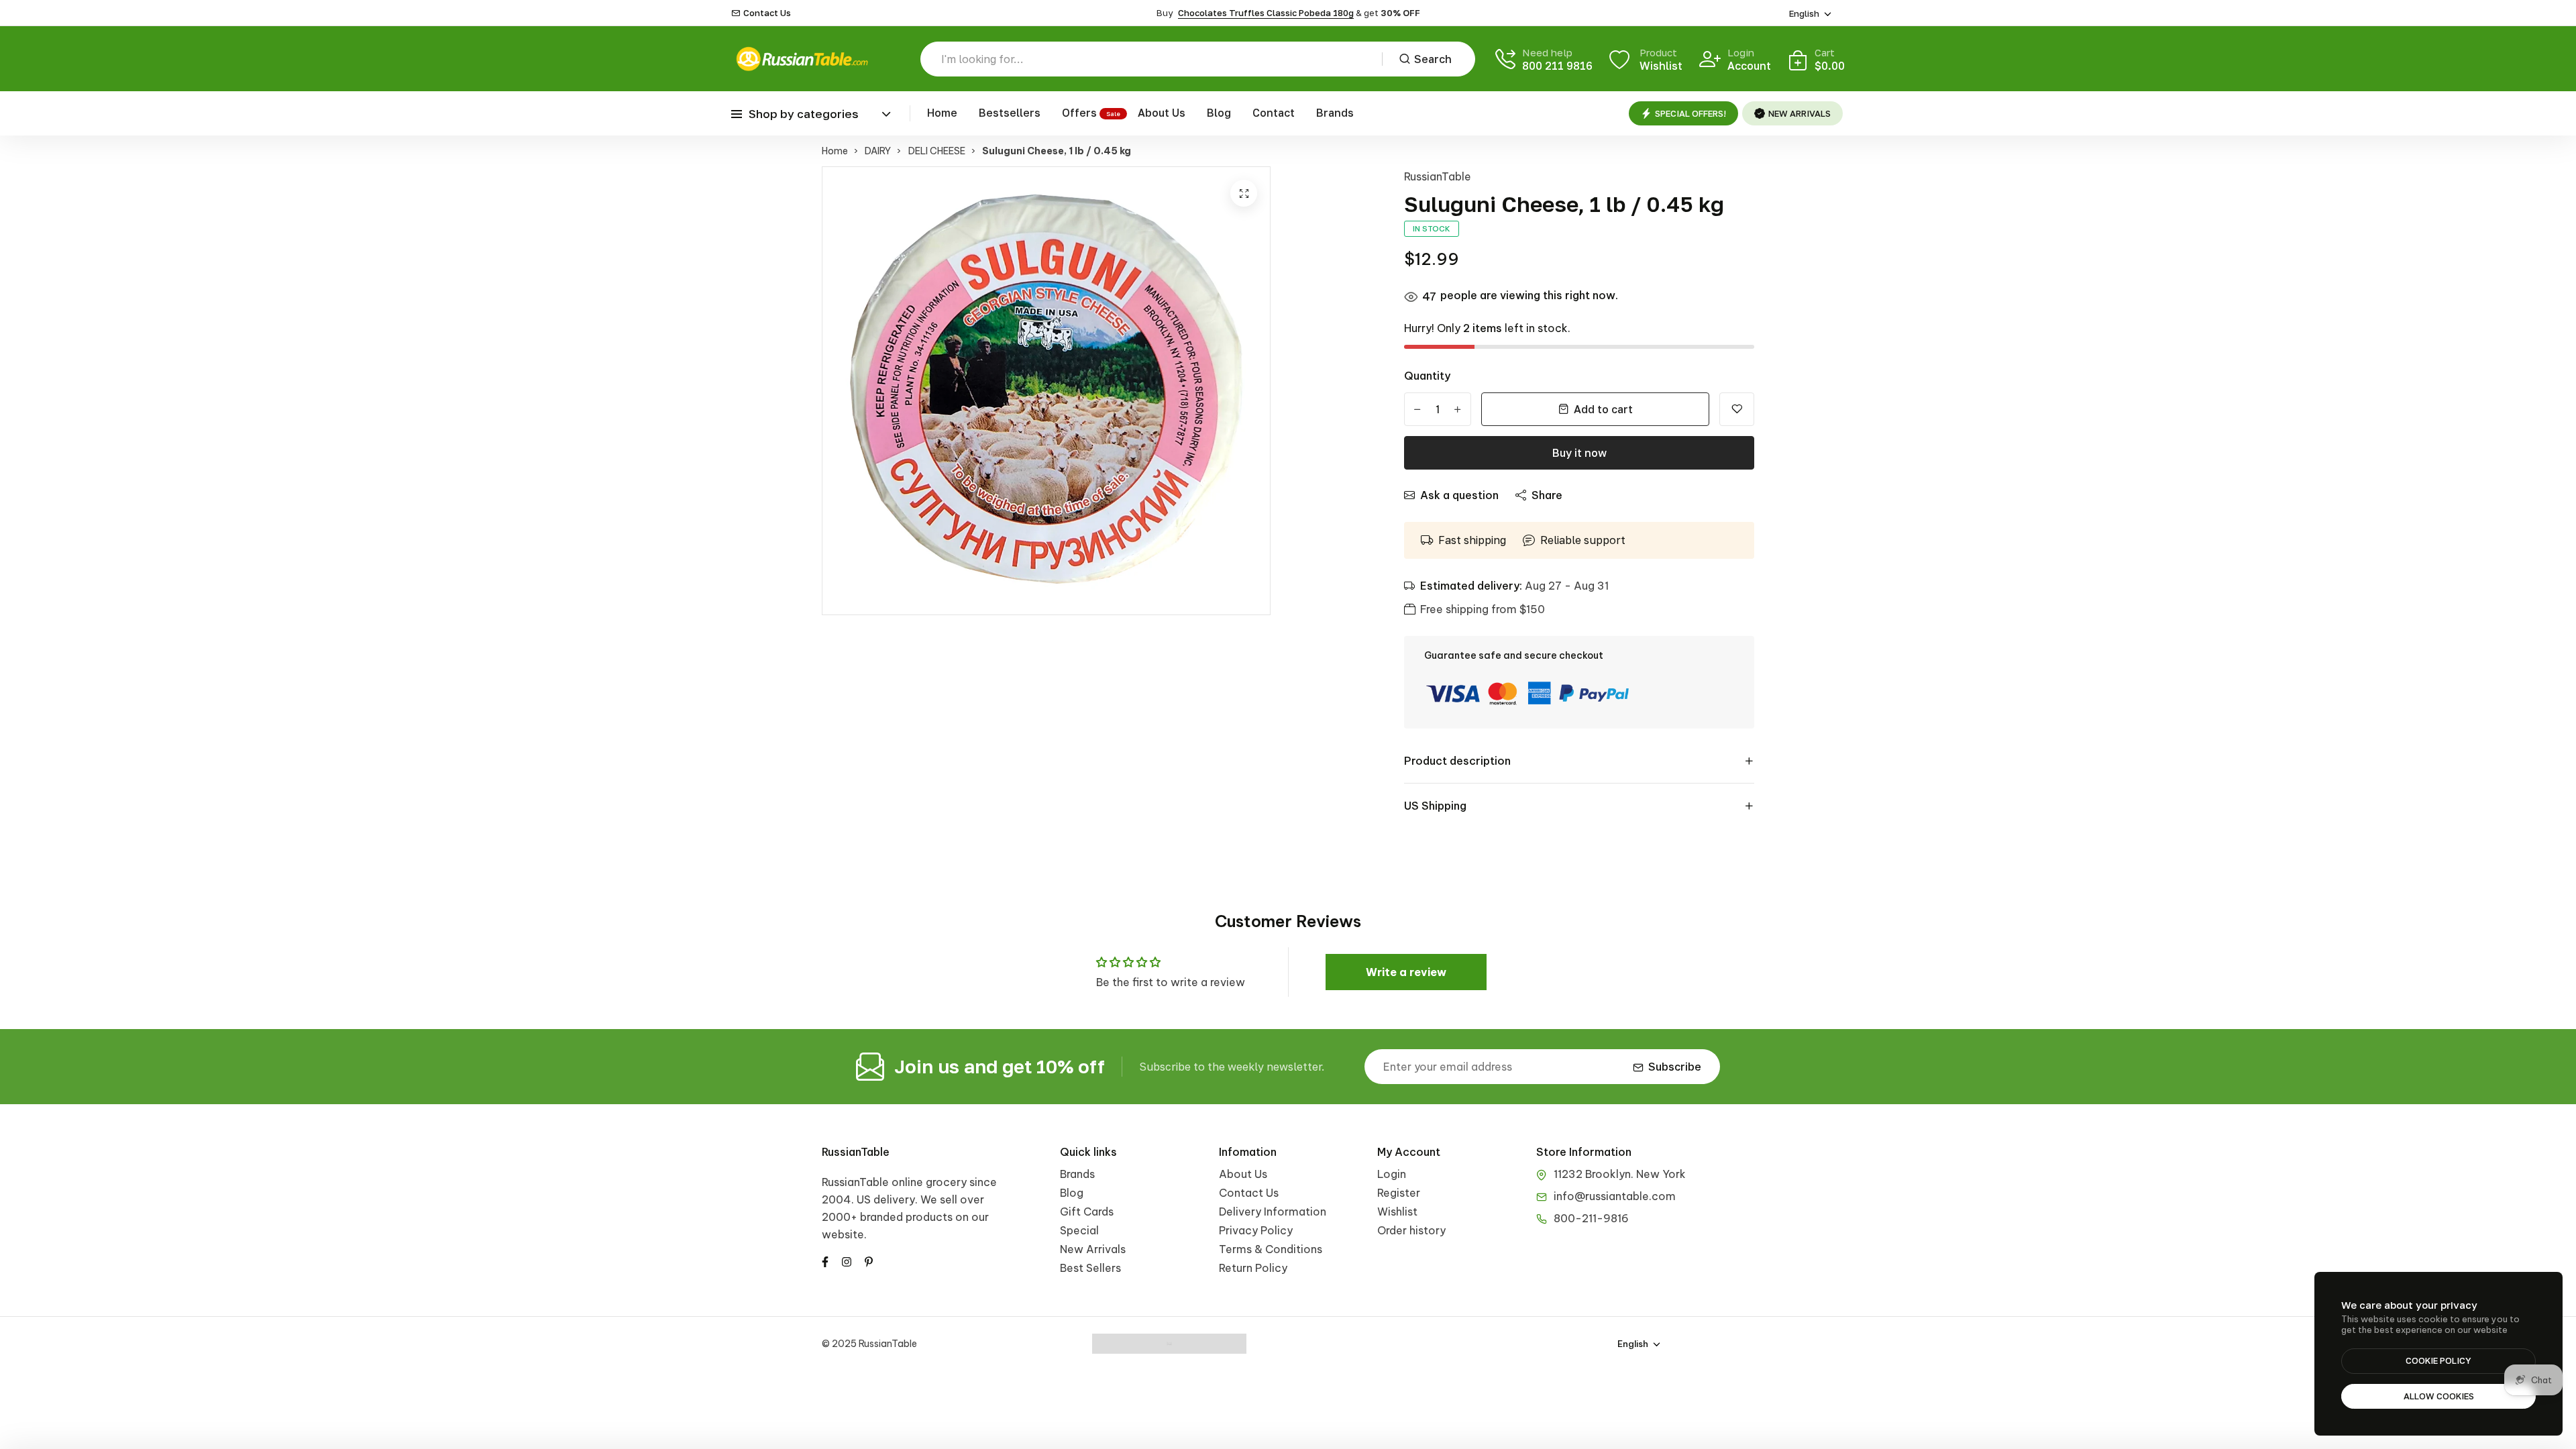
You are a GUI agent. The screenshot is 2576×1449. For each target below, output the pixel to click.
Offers (1079, 113)
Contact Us (767, 13)
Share (1547, 495)
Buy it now (1579, 453)
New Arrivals (1093, 1249)
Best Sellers (1090, 1268)
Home (942, 113)
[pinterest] (869, 1260)
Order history (1411, 1230)
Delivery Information (1273, 1212)
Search (1433, 59)
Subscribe (1675, 1067)
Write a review (1406, 972)
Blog (1219, 113)
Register (1399, 1193)
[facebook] (825, 1260)
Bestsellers (1010, 113)
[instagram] (847, 1260)
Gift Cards (1087, 1212)
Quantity (1427, 376)
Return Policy (1253, 1268)
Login (1392, 1174)
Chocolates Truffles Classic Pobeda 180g (1266, 13)
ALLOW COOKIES (2439, 1396)
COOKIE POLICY (2438, 1360)
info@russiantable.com (1615, 1196)
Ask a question (1459, 495)
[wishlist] (1737, 409)
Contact (1274, 113)
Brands (1335, 113)
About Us (1162, 113)
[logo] (802, 59)
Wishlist (1397, 1212)
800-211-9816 (1591, 1218)
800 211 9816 (1557, 66)
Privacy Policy (1256, 1230)
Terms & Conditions (1271, 1249)
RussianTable (1438, 176)
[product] (1244, 193)
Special (1079, 1230)
